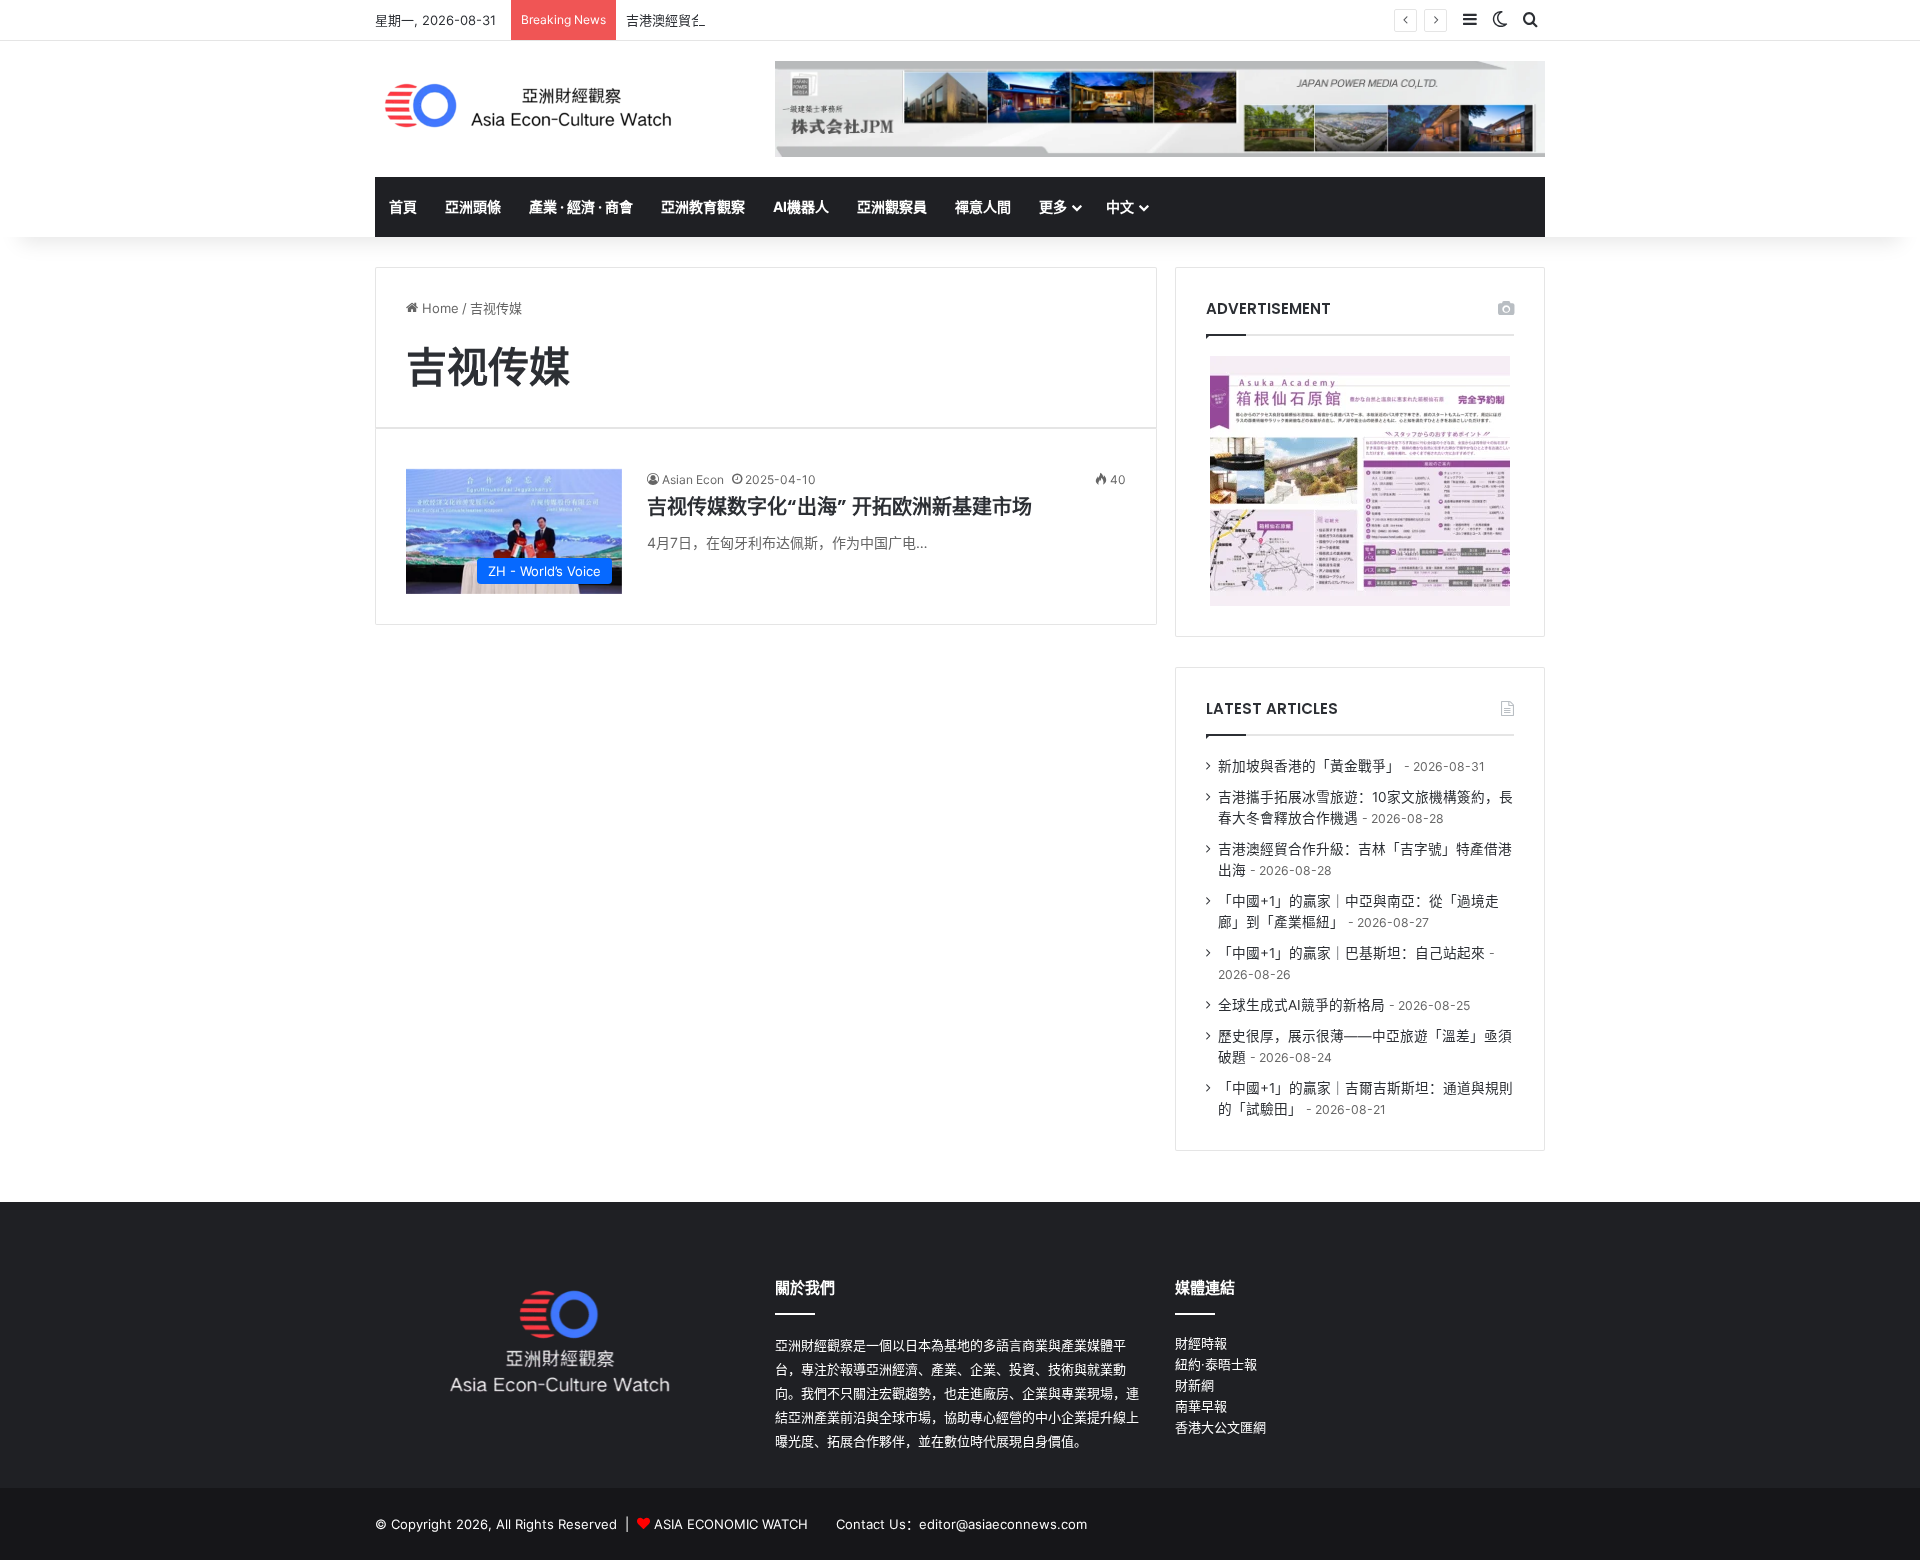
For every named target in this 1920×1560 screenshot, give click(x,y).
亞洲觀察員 (892, 206)
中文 (1120, 206)
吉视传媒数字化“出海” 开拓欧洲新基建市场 (839, 507)
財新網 (1194, 1385)
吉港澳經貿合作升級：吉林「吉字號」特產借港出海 (775, 20)
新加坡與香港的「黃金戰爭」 (1309, 766)
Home (438, 308)
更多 (1053, 206)
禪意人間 (983, 206)
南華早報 (1201, 1406)
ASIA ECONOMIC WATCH (731, 1524)
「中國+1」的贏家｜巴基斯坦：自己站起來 (1351, 953)
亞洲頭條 (473, 206)
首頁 (403, 206)
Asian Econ (693, 479)
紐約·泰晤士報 (1216, 1364)
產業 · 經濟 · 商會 (581, 206)
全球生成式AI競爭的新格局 (1301, 1005)
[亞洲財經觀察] (526, 106)
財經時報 (1201, 1343)
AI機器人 (801, 206)
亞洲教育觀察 (703, 206)
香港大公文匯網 (1220, 1427)
